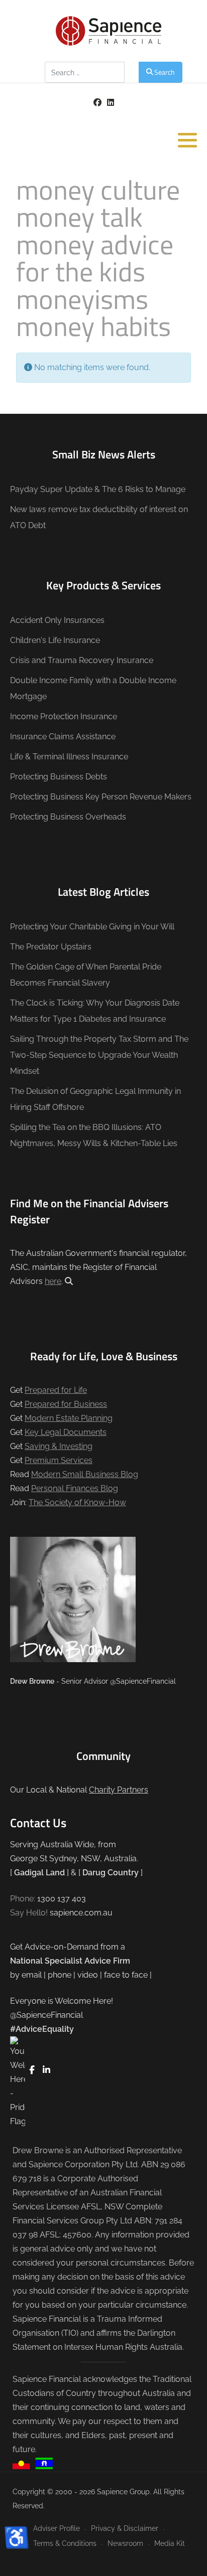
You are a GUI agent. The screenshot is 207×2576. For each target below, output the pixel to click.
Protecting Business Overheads (68, 817)
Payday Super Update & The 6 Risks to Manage (98, 489)
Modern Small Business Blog (85, 1474)
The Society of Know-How (77, 1502)
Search (165, 72)
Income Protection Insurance (64, 716)
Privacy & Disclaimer (125, 2528)
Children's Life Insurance (55, 640)
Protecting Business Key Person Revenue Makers (101, 797)
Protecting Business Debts (59, 777)
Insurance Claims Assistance (63, 737)
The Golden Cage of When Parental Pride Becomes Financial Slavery (86, 975)
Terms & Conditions (65, 2543)
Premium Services (59, 1460)
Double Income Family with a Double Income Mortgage (93, 688)
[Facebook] (97, 103)
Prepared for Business (66, 1404)
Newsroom (125, 2543)
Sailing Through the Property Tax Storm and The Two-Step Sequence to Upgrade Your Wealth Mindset (99, 1055)
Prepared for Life (56, 1390)
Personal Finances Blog (75, 1488)
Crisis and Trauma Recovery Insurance (82, 660)
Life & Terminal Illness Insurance (69, 757)
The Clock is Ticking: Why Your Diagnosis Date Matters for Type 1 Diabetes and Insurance (95, 1011)
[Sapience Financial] (109, 31)
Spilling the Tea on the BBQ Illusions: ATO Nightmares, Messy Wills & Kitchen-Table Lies (94, 1135)
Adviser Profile (57, 2528)
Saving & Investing (59, 1446)
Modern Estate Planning (69, 1418)
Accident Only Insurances (57, 620)
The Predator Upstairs (51, 947)
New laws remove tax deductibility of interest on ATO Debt (99, 517)
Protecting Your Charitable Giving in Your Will (92, 927)
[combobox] (85, 72)
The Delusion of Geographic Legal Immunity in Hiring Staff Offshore (95, 1099)
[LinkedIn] (110, 103)
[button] (187, 140)
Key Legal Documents (66, 1432)
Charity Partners (119, 1790)
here (53, 1281)
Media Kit (170, 2543)
